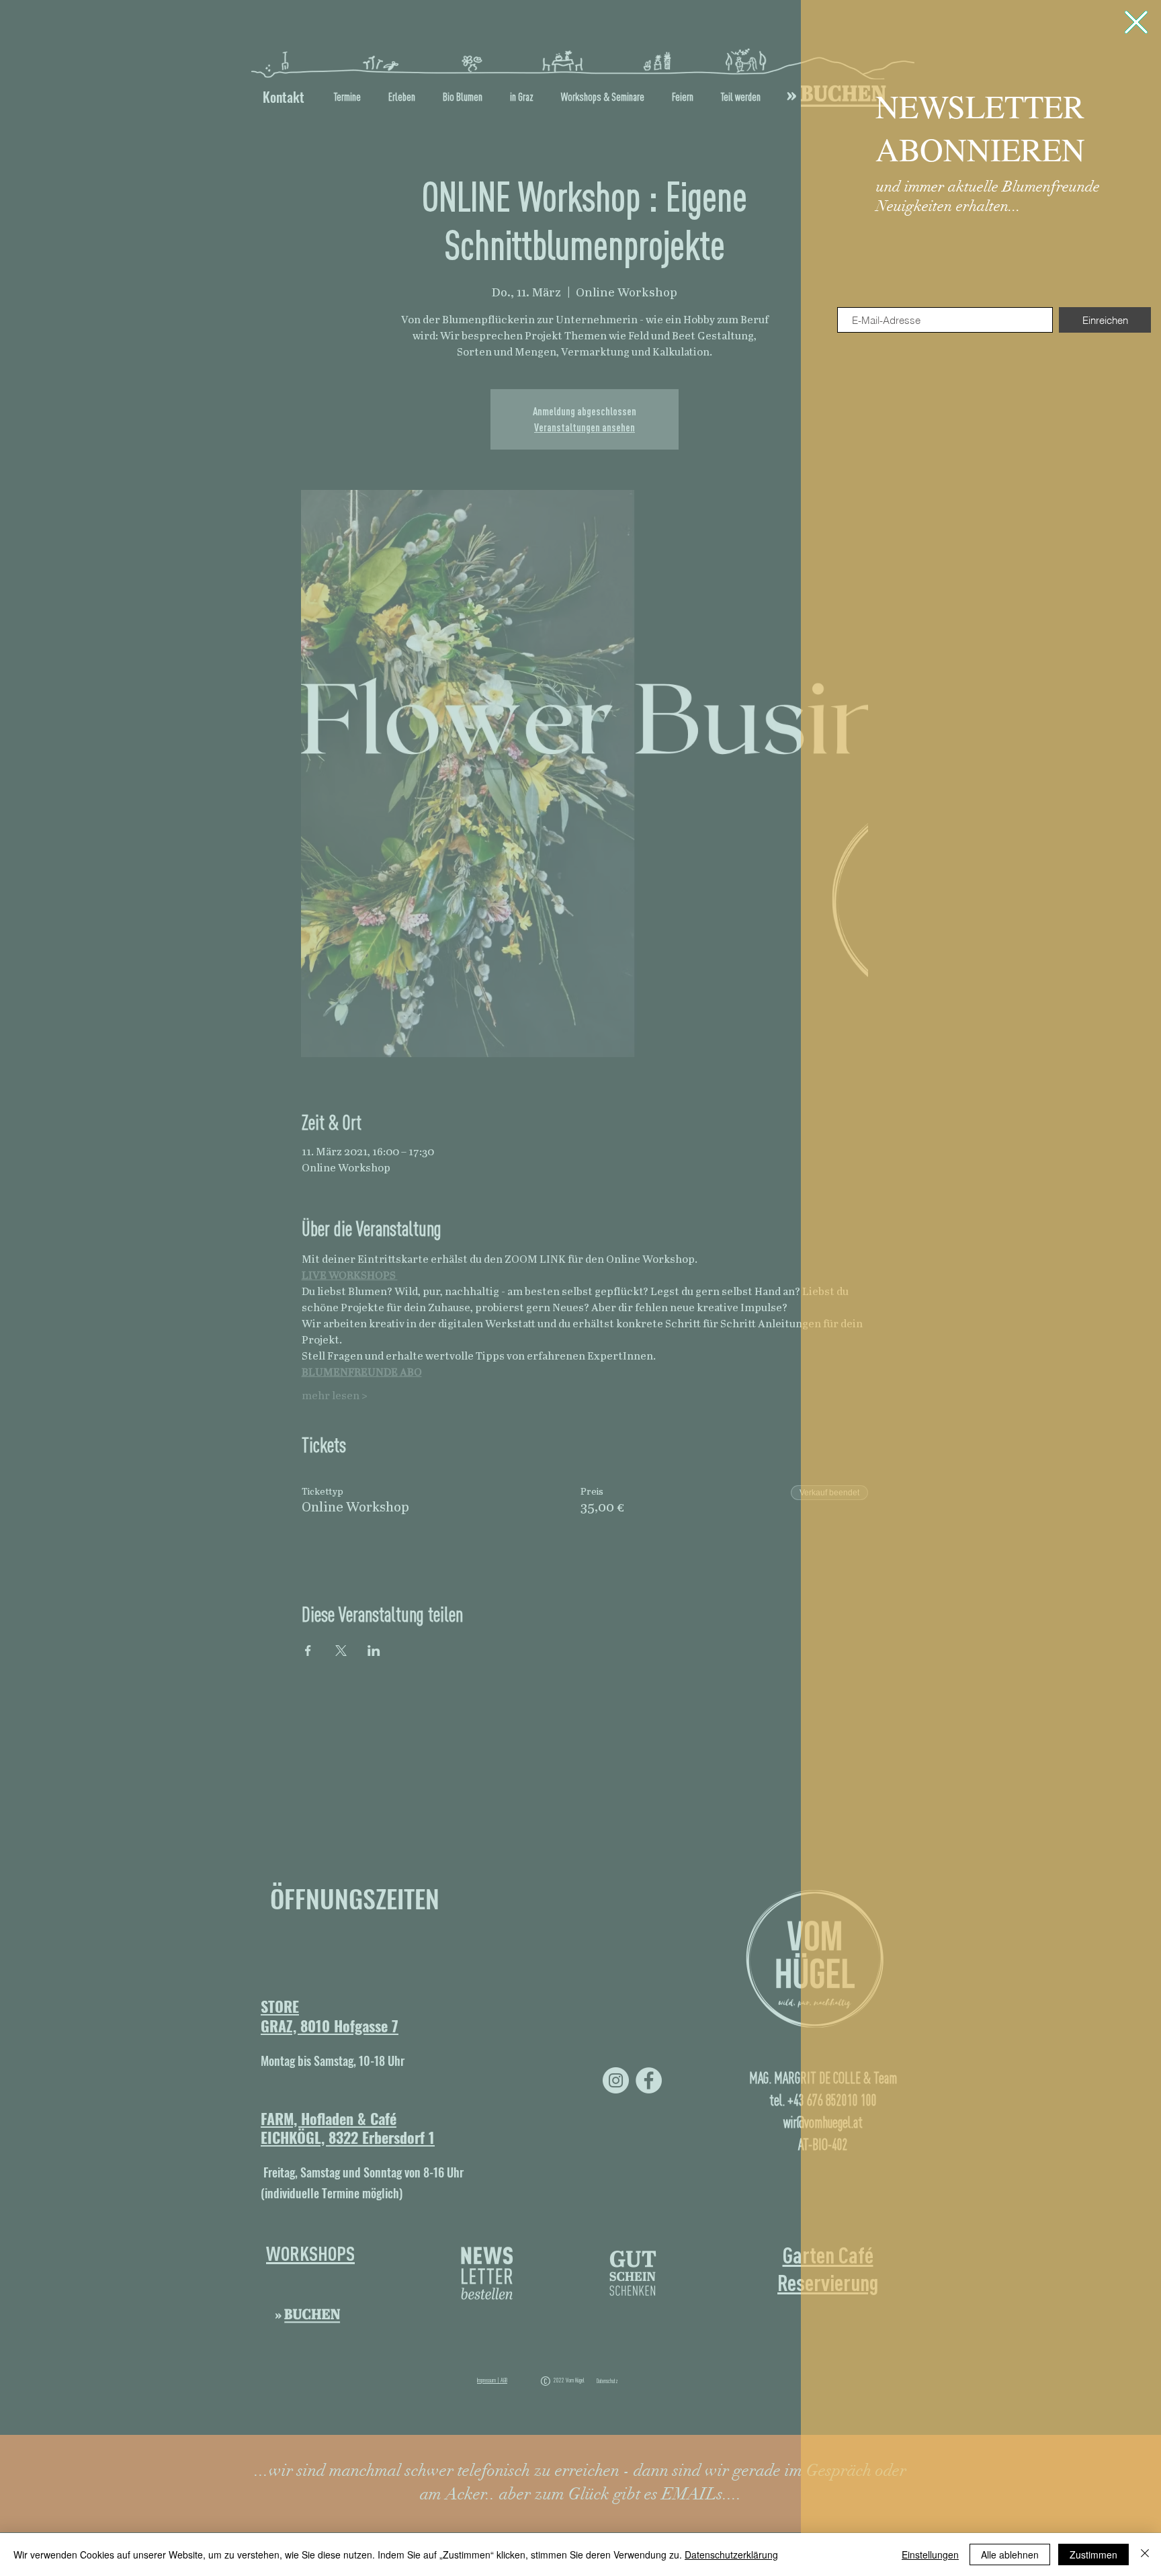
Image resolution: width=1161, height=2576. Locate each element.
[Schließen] (1145, 2554)
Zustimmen (1093, 2554)
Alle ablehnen (1010, 2554)
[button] (1136, 22)
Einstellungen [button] (930, 2554)
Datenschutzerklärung (731, 2554)
